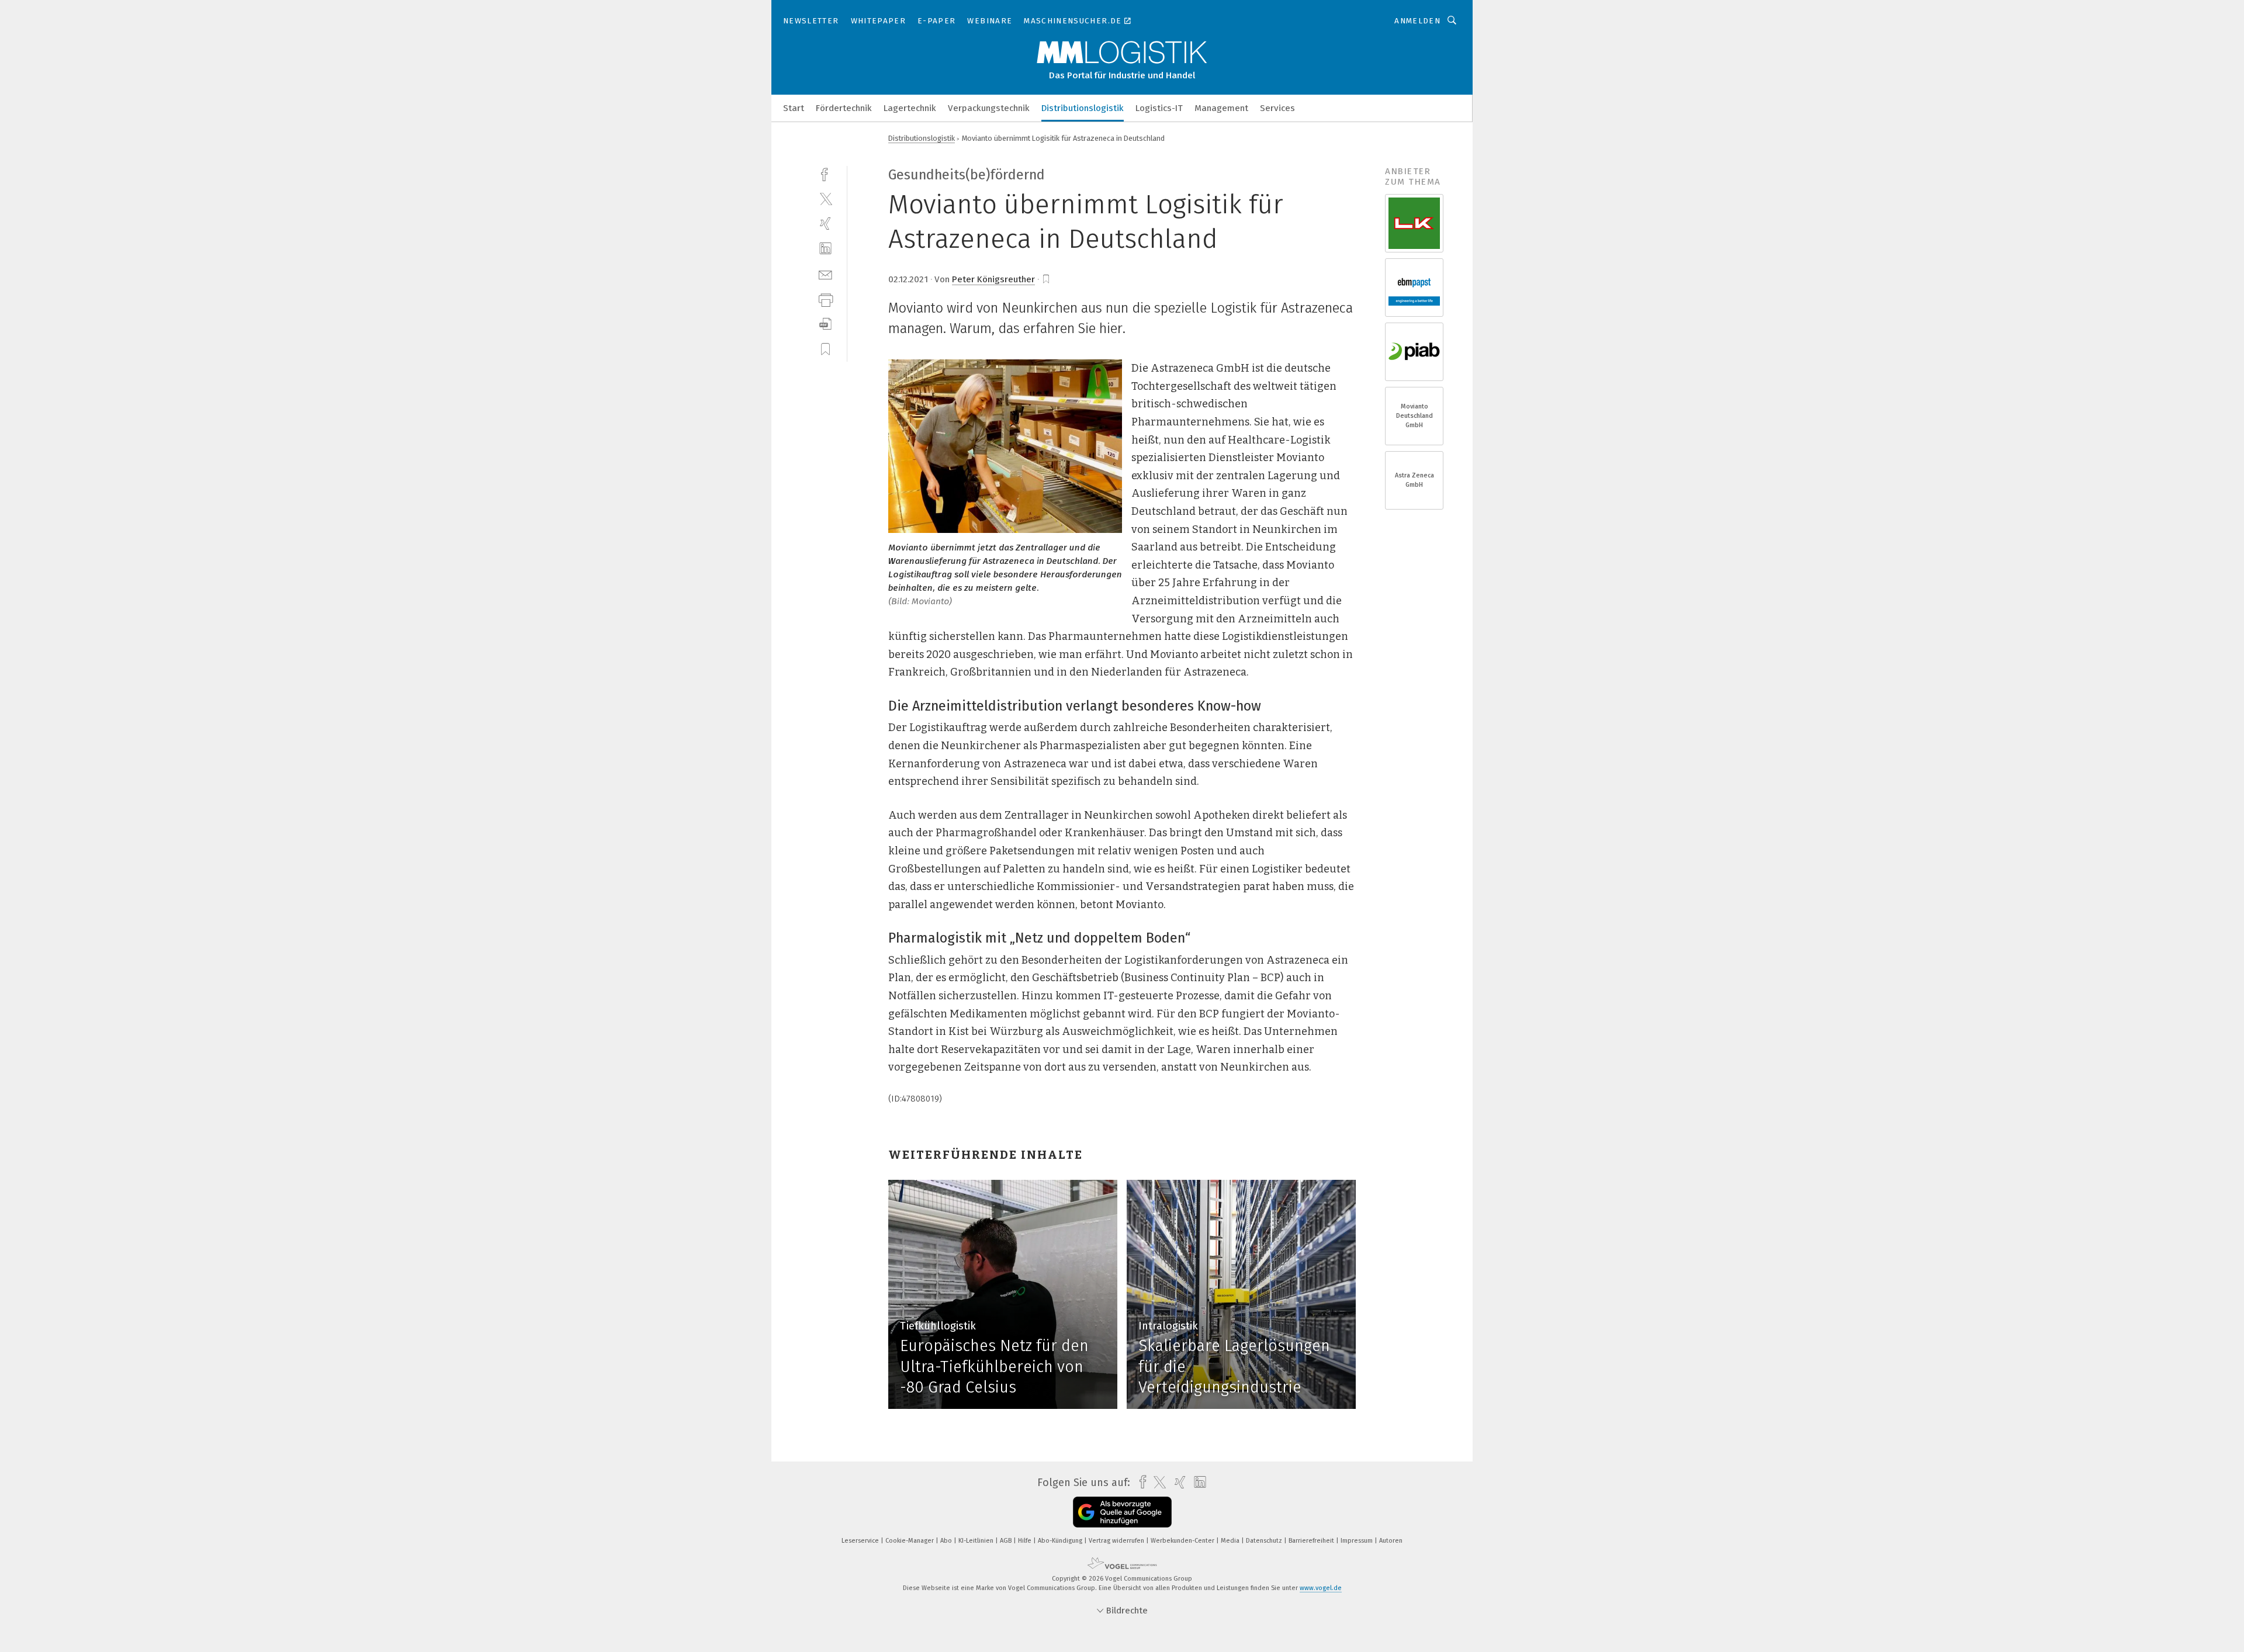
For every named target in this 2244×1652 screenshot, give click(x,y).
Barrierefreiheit (1312, 1541)
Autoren (1391, 1541)
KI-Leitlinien (977, 1541)
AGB (1007, 1541)
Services (1277, 108)
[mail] (825, 274)
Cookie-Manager (910, 1541)
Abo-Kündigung (1061, 1541)
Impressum (1358, 1541)
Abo (947, 1541)
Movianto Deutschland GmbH (1414, 416)
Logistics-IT (1159, 108)
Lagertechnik (910, 108)
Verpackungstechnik (989, 108)
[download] (825, 324)
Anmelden (1417, 21)
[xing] (825, 224)
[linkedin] (825, 249)
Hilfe (1026, 1541)
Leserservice (861, 1541)
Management (1221, 108)
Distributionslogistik (1083, 108)
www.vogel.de (1321, 1588)
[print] (825, 299)
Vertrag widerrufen (1117, 1541)
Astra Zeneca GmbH (1414, 480)
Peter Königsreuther (993, 279)
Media (1231, 1541)
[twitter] (825, 198)
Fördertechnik (844, 108)
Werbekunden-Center (1183, 1541)
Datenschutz (1265, 1541)
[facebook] (825, 173)
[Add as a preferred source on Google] (1122, 1512)
